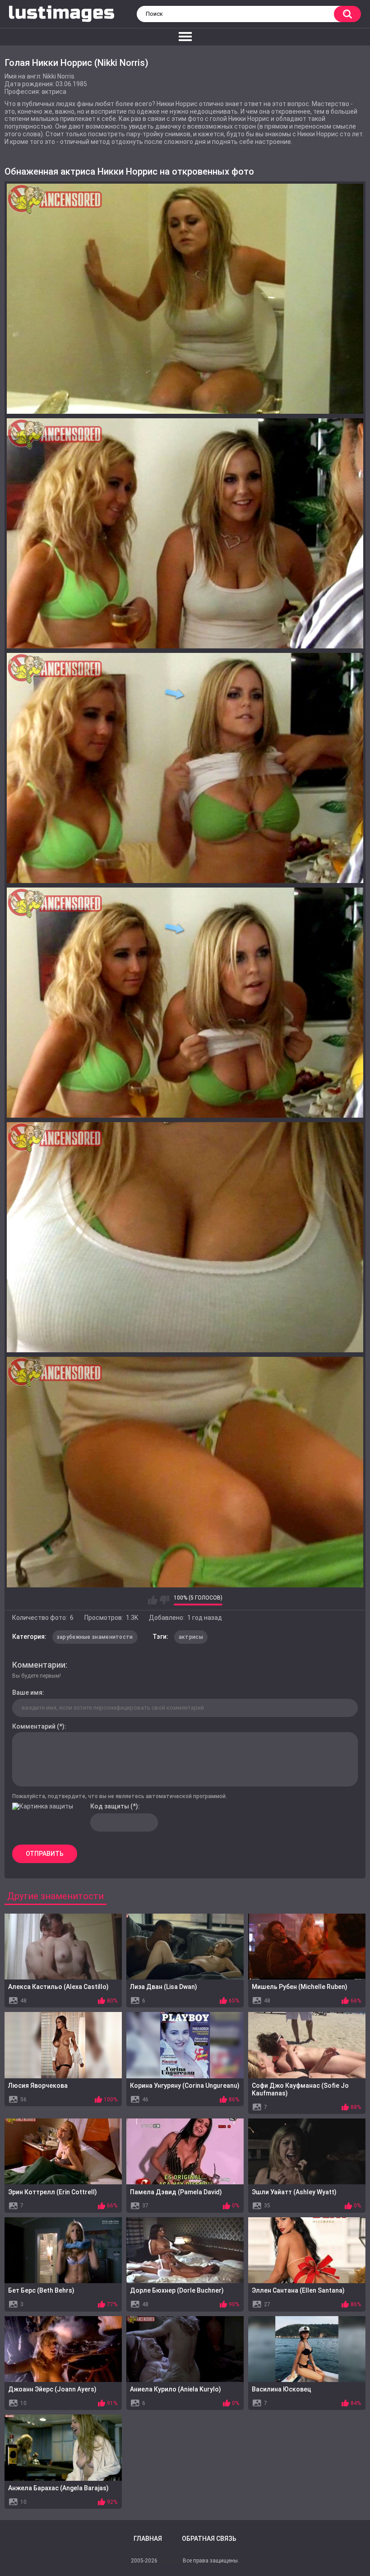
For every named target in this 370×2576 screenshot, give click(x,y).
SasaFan (170, 2561)
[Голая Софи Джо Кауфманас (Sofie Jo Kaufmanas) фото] (307, 2045)
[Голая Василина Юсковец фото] (307, 2349)
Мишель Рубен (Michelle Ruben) (300, 1987)
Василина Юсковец (282, 2389)
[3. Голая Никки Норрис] (185, 768)
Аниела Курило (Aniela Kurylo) (176, 2389)
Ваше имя (27, 1693)
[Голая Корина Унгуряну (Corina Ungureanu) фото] (185, 2045)
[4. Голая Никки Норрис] (185, 1003)
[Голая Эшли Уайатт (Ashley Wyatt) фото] (307, 2151)
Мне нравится (153, 1600)
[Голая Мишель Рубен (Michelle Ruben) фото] (307, 1947)
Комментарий (34, 1726)
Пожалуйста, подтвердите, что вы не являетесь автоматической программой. (120, 1796)
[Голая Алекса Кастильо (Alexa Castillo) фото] (63, 1947)
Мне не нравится (164, 1600)
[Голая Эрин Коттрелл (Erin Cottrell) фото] (63, 2151)
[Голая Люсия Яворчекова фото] (63, 2045)
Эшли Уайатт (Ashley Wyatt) (294, 2192)
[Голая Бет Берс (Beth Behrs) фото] (63, 2250)
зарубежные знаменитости (95, 1637)
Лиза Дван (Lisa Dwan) (164, 1987)
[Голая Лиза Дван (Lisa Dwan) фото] (185, 1947)
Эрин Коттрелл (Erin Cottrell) (53, 2192)
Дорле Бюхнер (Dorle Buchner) (177, 2290)
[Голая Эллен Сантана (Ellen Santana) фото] (307, 2250)
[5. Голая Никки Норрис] (185, 1237)
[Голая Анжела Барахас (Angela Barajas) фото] (63, 2447)
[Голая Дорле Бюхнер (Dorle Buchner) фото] (185, 2250)
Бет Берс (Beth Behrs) (41, 2290)
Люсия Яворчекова (38, 2086)
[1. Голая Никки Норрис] (185, 299)
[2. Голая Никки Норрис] (185, 533)
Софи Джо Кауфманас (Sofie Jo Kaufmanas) (300, 2089)
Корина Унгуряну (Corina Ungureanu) (185, 2086)
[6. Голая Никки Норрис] (185, 1472)
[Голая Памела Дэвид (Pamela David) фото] (185, 2151)
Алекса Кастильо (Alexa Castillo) (58, 1987)
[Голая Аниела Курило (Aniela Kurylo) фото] (185, 2349)
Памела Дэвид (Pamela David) (176, 2192)
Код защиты (110, 1806)
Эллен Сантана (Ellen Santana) (298, 2290)
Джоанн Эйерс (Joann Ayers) (52, 2389)
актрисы (191, 1637)
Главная (148, 2539)
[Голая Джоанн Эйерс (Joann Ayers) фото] (63, 2349)
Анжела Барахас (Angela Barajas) (58, 2488)
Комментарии (39, 1665)
